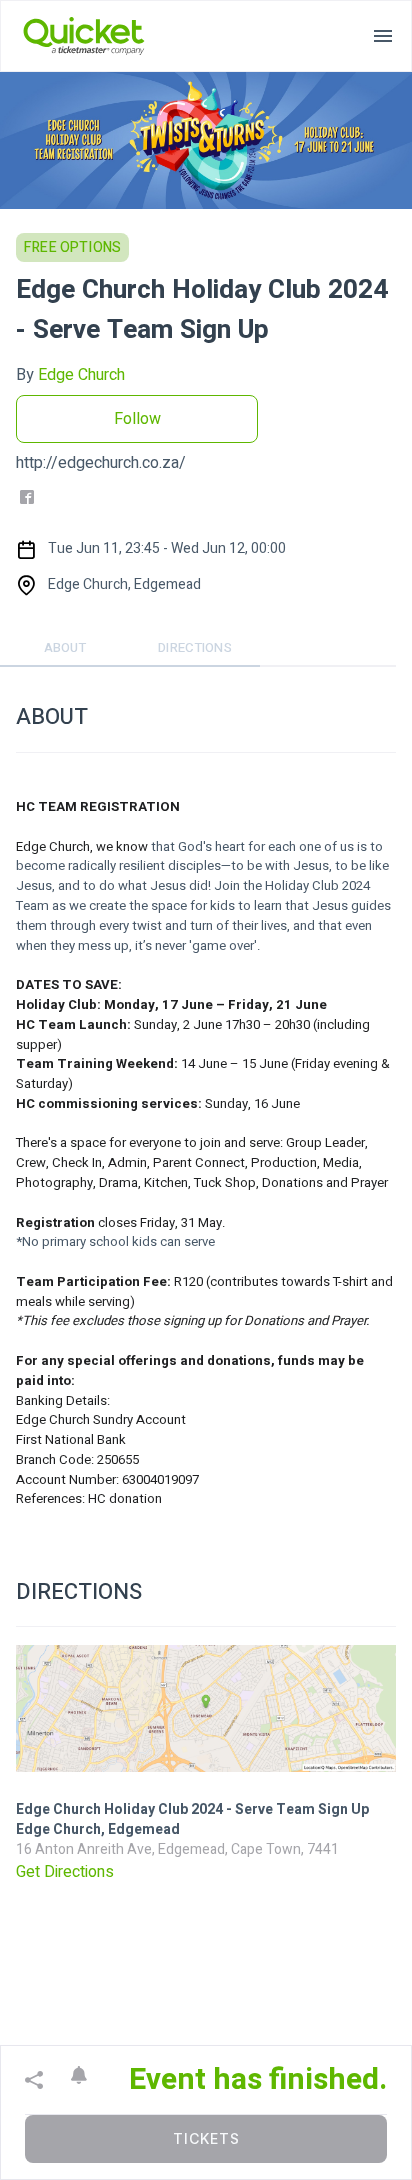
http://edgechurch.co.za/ (101, 463)
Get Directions (65, 1872)
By (70, 375)
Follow (137, 419)
